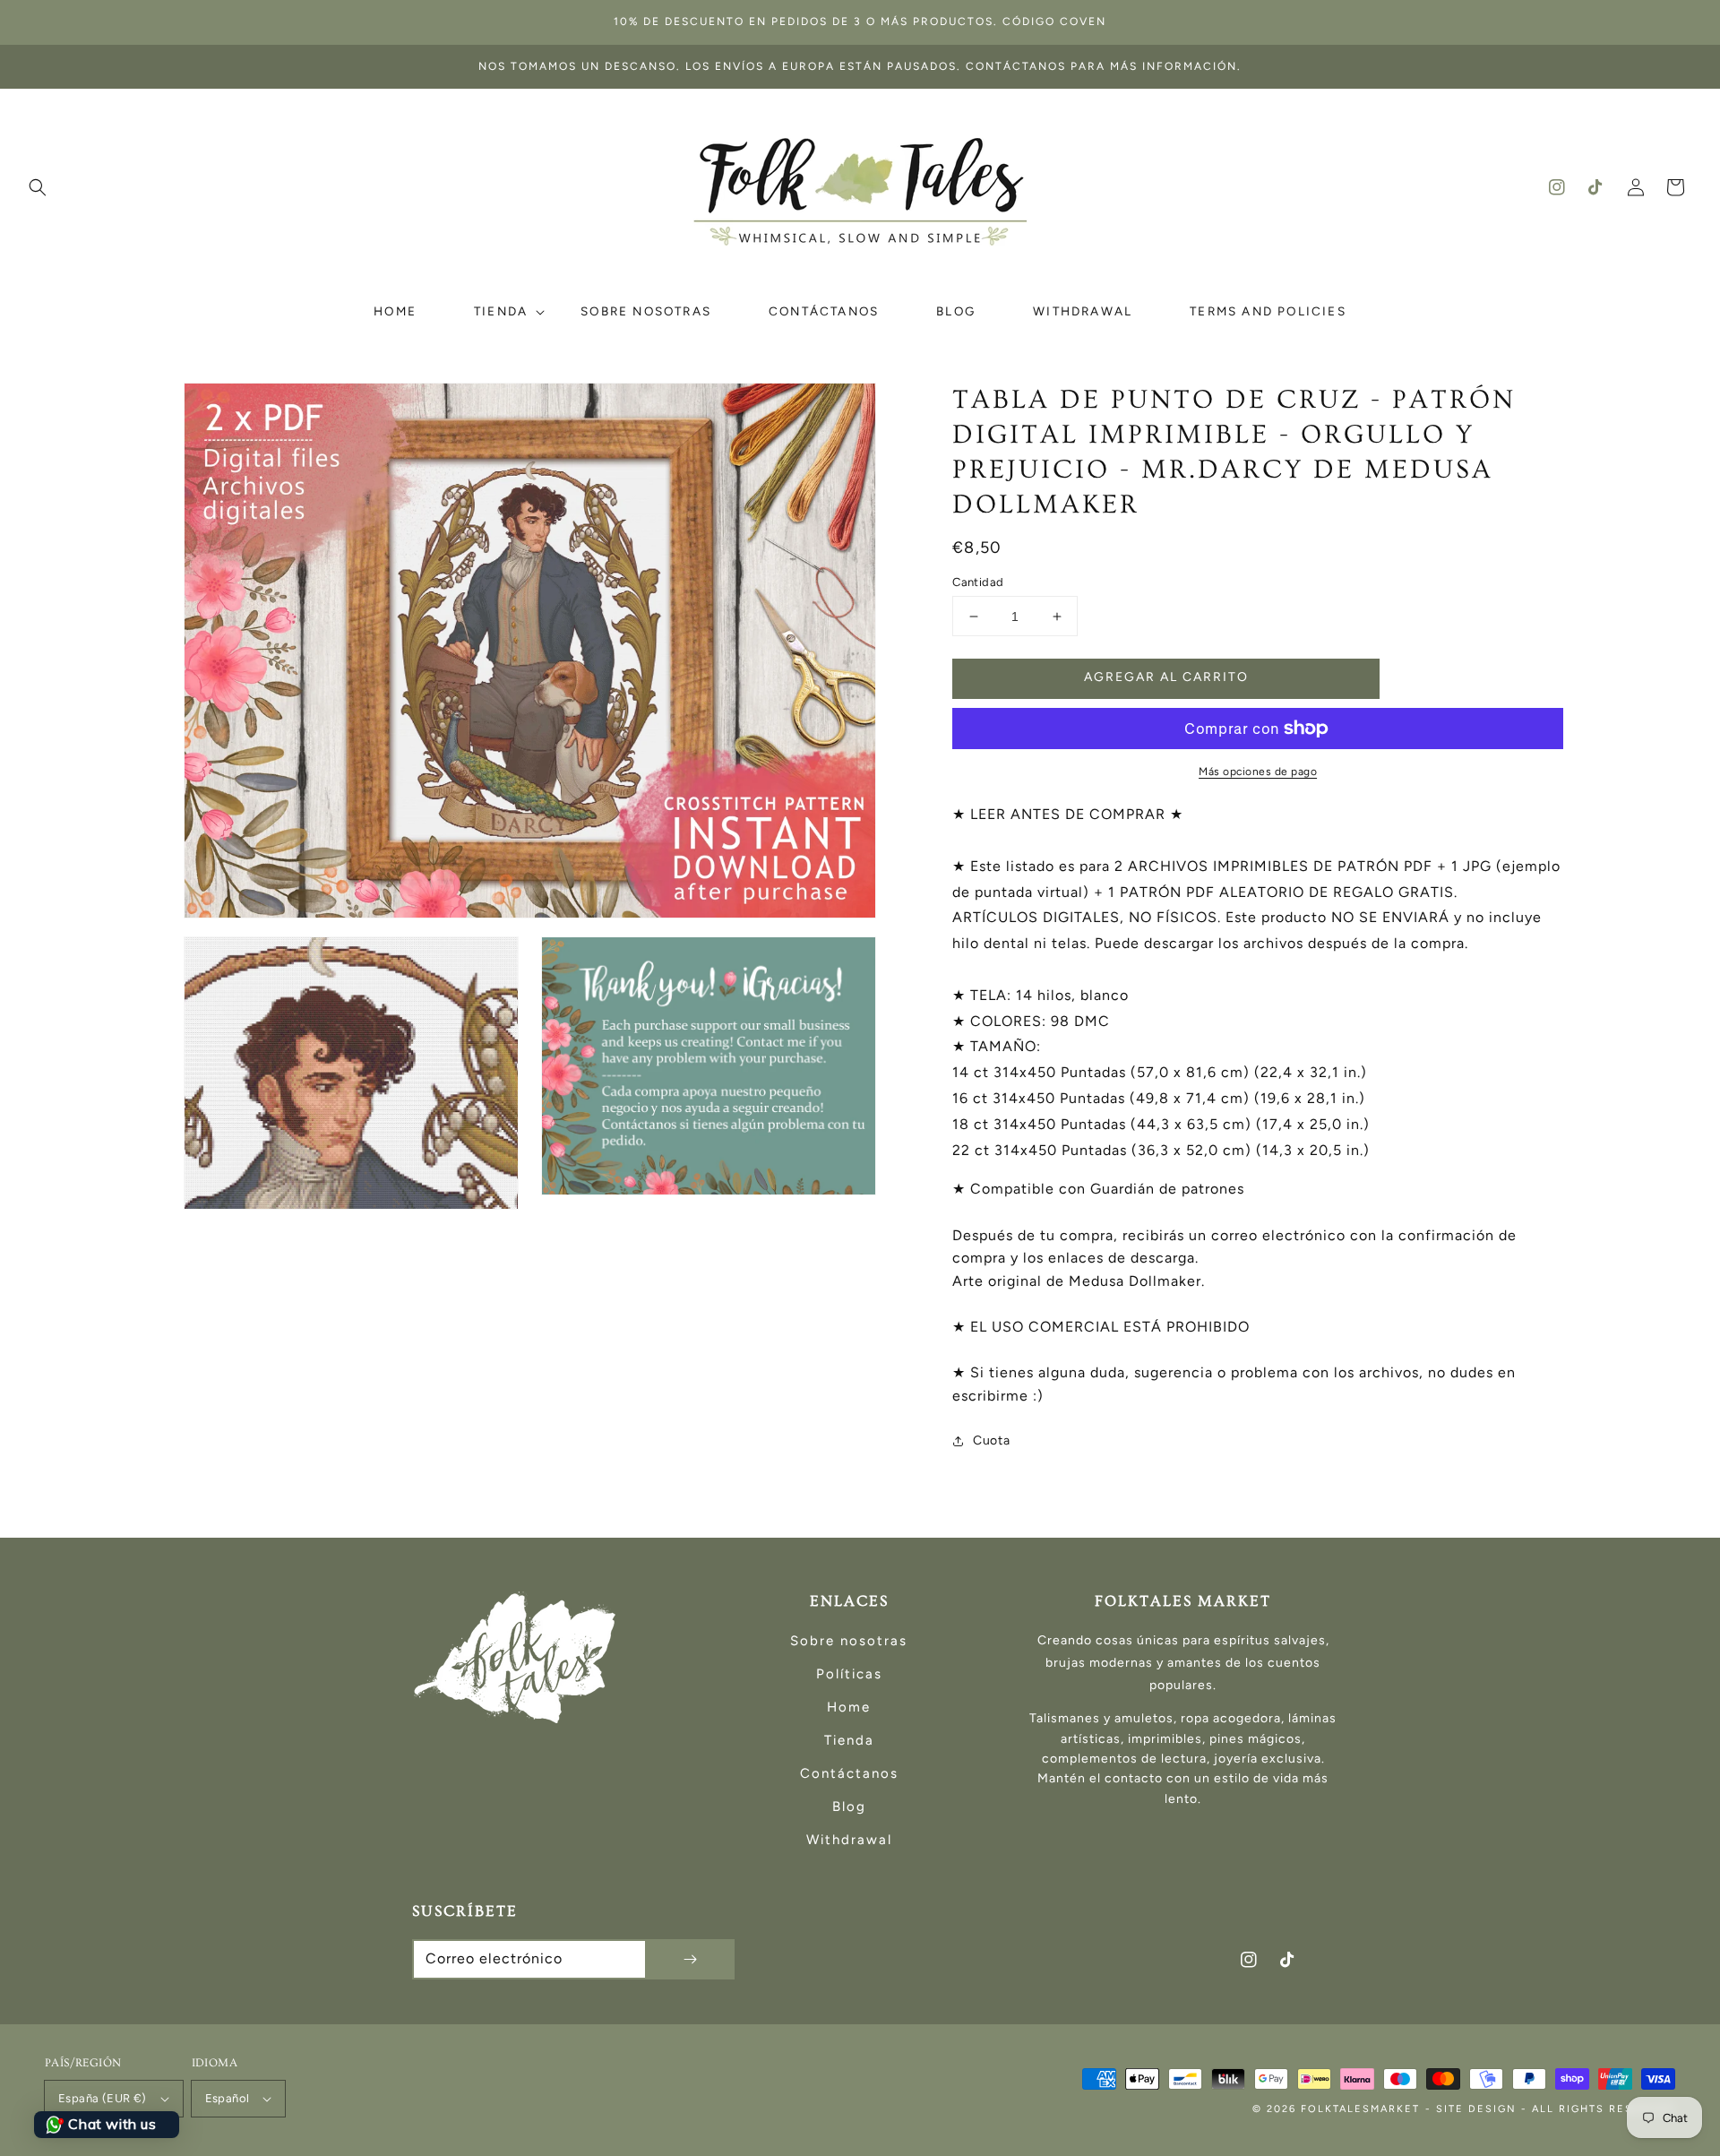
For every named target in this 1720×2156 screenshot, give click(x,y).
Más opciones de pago (1258, 772)
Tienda (849, 1740)
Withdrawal (849, 1840)
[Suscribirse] (690, 1959)
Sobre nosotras (849, 1641)
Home (849, 1707)
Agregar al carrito (1166, 677)
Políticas (849, 1674)
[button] (38, 187)
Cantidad (978, 582)
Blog (849, 1807)
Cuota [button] (991, 1440)
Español (228, 2098)
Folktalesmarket (1360, 2109)
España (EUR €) (103, 2098)
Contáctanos (849, 1773)
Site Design (1476, 2109)
